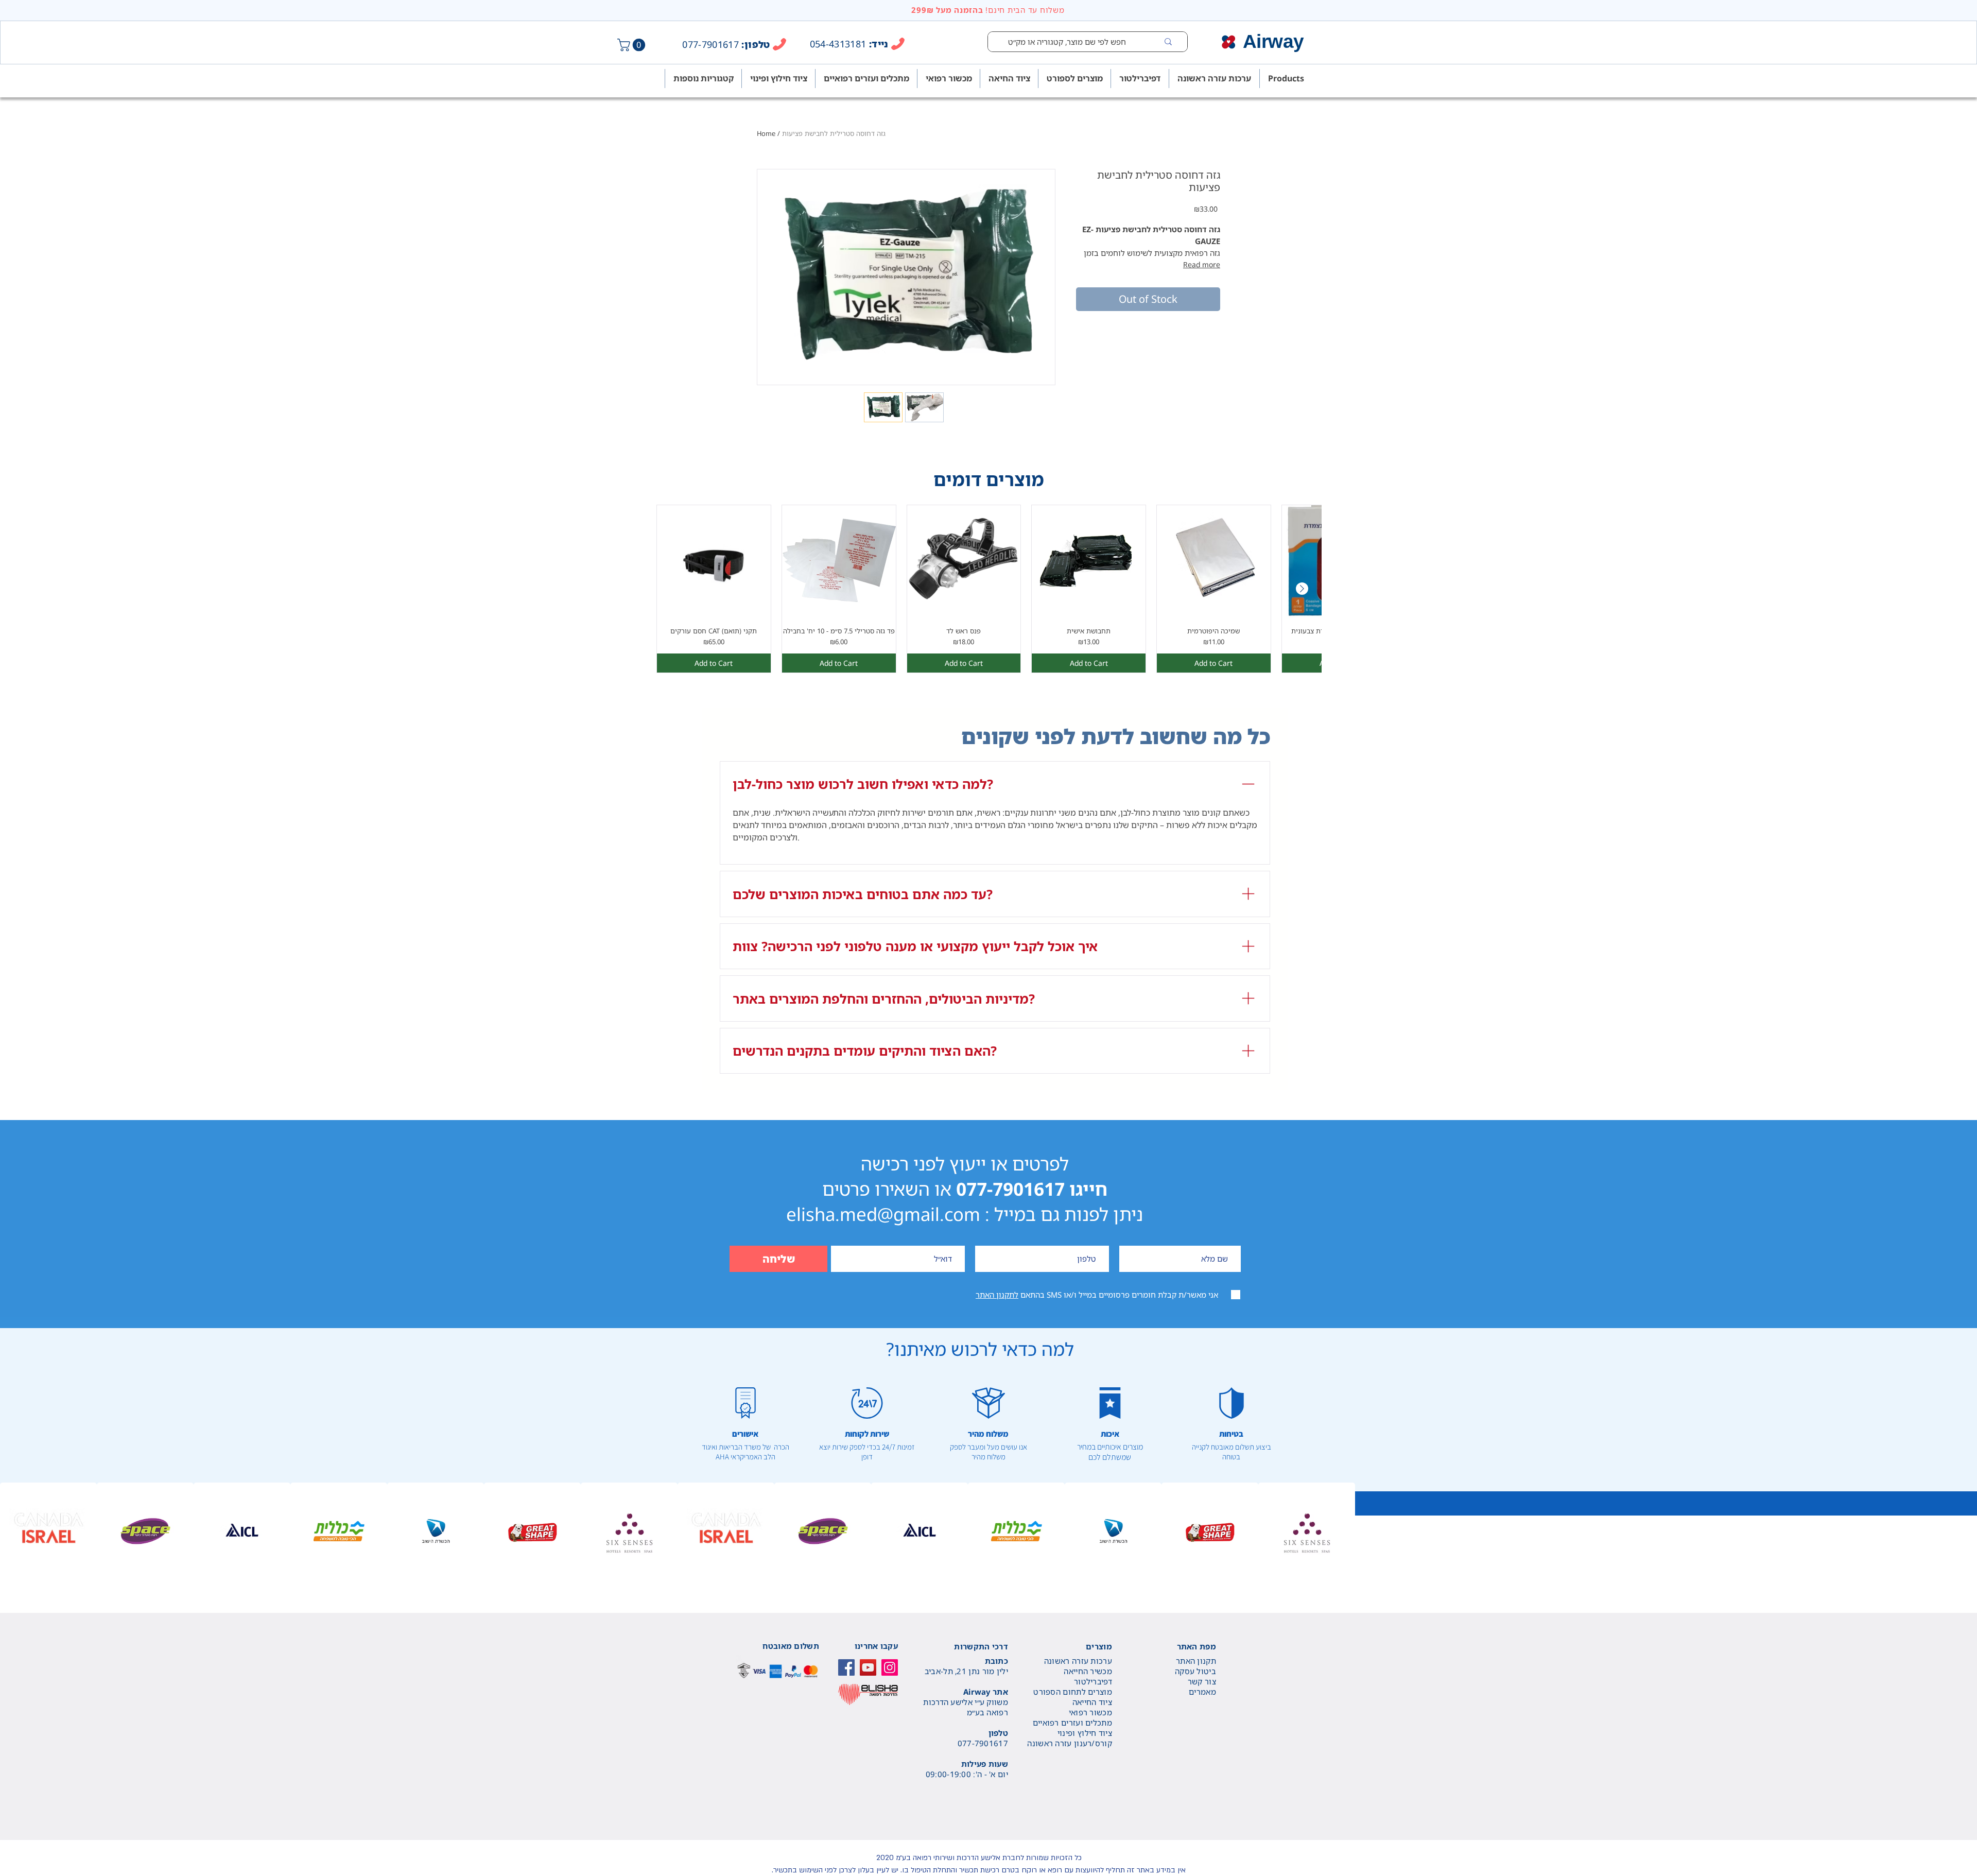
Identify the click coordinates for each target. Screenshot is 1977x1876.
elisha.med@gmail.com (883, 1214)
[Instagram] (890, 1667)
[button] (633, 45)
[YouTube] (868, 1667)
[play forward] (1964, 1531)
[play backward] (13, 1531)
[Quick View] (714, 562)
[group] (989, 589)
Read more (1202, 264)
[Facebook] (846, 1667)
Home (766, 133)
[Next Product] (1302, 589)
